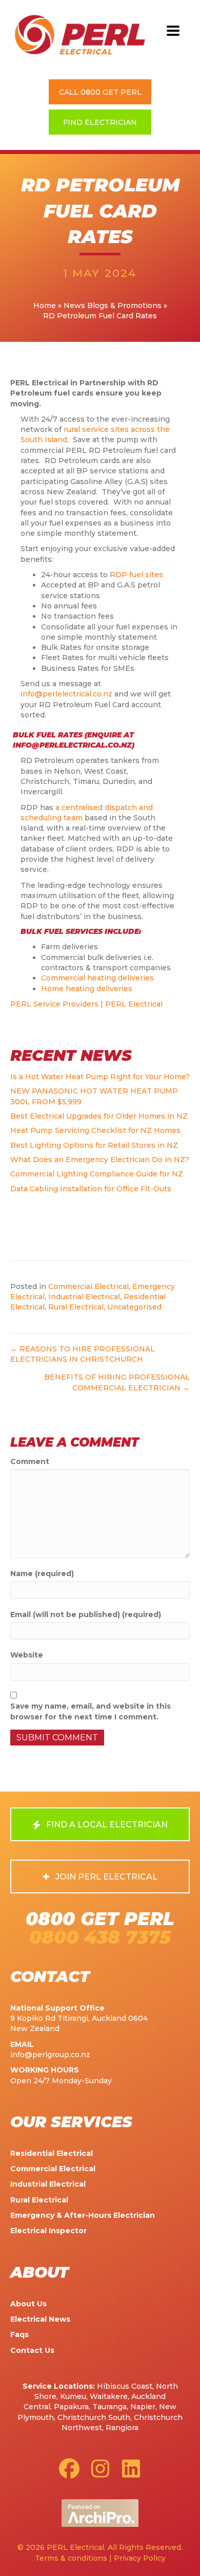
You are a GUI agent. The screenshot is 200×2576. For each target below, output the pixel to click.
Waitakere (109, 2396)
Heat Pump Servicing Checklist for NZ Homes (95, 1130)
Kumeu (73, 2396)
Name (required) (42, 1574)
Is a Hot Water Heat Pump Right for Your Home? (100, 1077)
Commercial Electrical (88, 1286)
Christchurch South (94, 2417)
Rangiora (122, 2428)
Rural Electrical (76, 1307)
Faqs (19, 2334)
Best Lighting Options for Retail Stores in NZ (94, 1145)
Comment (30, 1461)
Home (45, 305)
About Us (28, 2304)
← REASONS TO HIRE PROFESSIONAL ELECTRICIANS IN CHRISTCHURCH (83, 1354)
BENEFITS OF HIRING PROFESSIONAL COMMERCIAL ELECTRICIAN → (117, 1382)
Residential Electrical (52, 2153)
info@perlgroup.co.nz (50, 2055)
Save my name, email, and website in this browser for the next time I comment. (91, 1711)
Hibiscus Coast (125, 2386)
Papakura (71, 2407)
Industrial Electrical (84, 1297)
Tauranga (109, 2407)
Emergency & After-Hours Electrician (83, 2215)
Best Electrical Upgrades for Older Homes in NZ (99, 1116)
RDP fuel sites (136, 575)
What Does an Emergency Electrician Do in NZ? (100, 1160)
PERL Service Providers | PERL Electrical (86, 1004)
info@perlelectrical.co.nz (66, 694)
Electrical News (40, 2319)
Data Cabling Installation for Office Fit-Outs (91, 1189)
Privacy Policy (140, 2558)
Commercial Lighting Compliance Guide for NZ (97, 1174)
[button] (100, 92)
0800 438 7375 (100, 1937)
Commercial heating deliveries (97, 978)
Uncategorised (134, 1307)
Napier (143, 2407)
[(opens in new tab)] (100, 2513)
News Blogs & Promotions (113, 305)
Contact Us (32, 2350)
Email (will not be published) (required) (86, 1614)
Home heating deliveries (87, 989)
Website (27, 1655)
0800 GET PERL (100, 1919)
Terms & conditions (71, 2558)
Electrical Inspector (48, 2231)
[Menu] (173, 31)
